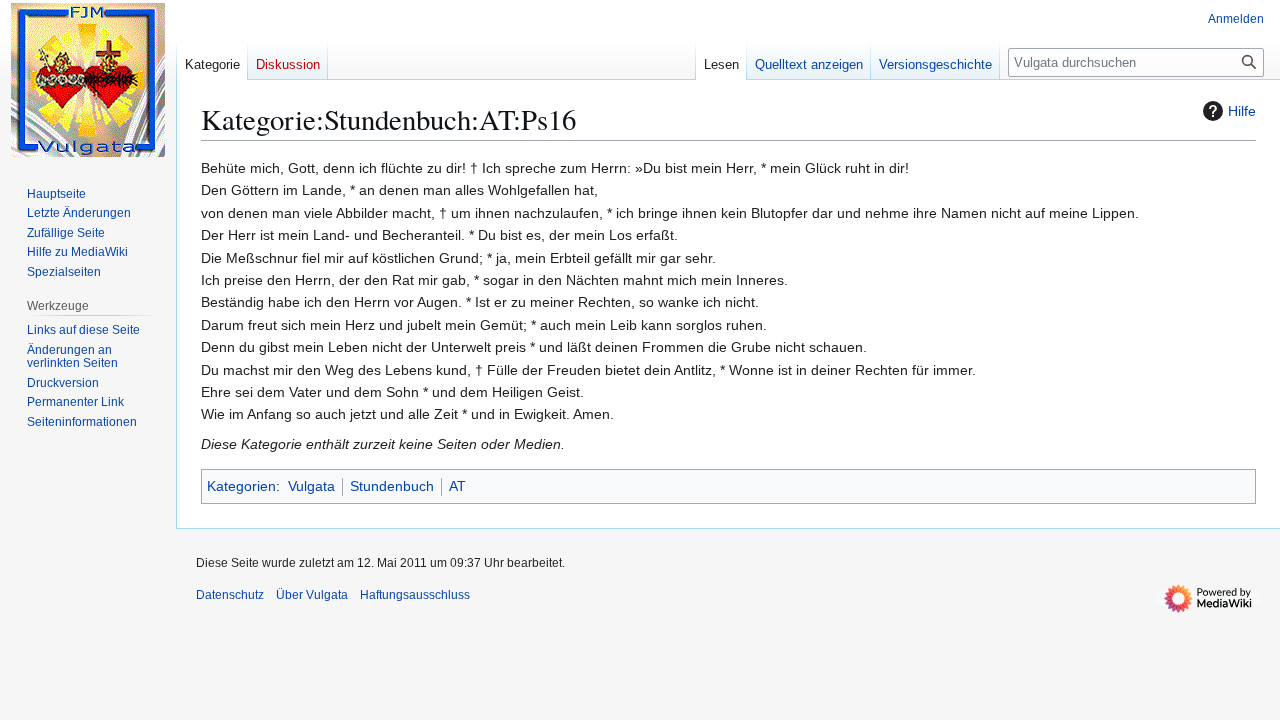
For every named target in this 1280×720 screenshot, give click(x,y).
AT (457, 486)
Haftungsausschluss (415, 595)
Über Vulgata (312, 595)
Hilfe (1242, 111)
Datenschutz (230, 595)
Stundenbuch (392, 486)
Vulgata (311, 486)
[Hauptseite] (88, 80)
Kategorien (241, 486)
